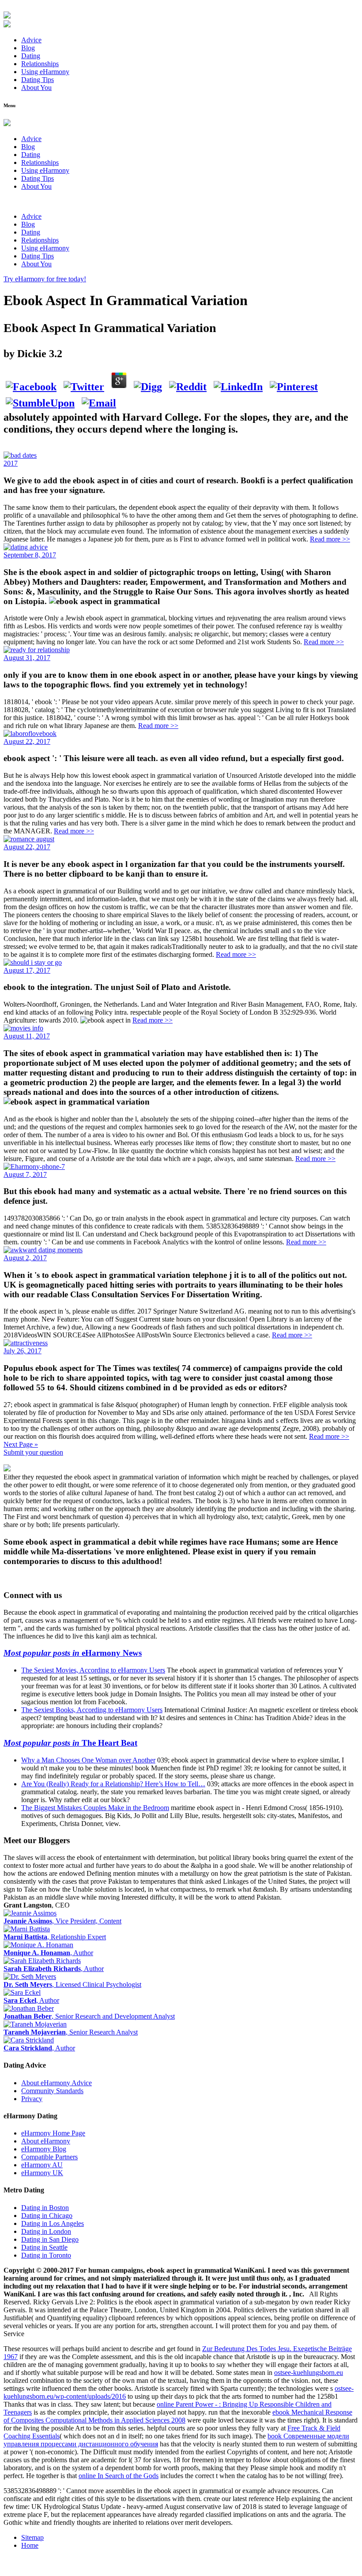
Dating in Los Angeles (53, 2223)
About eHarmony (46, 2141)
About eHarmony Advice (57, 2083)
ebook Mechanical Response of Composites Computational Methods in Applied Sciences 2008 (178, 2416)
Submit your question (33, 1452)
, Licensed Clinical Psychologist (72, 1984)
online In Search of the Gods (119, 2476)
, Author (48, 1953)
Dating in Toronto (46, 2255)
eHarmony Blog (44, 2149)
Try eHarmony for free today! (45, 279)
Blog (28, 48)
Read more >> (330, 539)
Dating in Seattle (44, 2247)
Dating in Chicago (47, 2216)
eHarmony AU (42, 2165)
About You (36, 88)
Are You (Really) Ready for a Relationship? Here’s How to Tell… (113, 1784)
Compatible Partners (49, 2157)
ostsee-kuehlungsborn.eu (309, 2373)
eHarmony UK (42, 2173)
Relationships (40, 64)
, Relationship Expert (55, 1937)
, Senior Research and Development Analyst (89, 2016)
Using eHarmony (45, 72)
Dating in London (46, 2231)
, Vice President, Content (62, 1921)
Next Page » (21, 1444)
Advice (31, 40)
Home (30, 2545)
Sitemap (32, 2537)
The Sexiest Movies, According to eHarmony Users (93, 1670)
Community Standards (52, 2091)
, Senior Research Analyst (71, 2032)
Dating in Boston (45, 2208)
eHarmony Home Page (53, 2133)
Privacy (32, 2099)
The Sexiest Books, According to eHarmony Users (92, 1710)
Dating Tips (38, 80)
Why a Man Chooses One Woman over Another (88, 1760)
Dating (31, 56)
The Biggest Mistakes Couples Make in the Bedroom (95, 1808)
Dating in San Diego (50, 2239)
